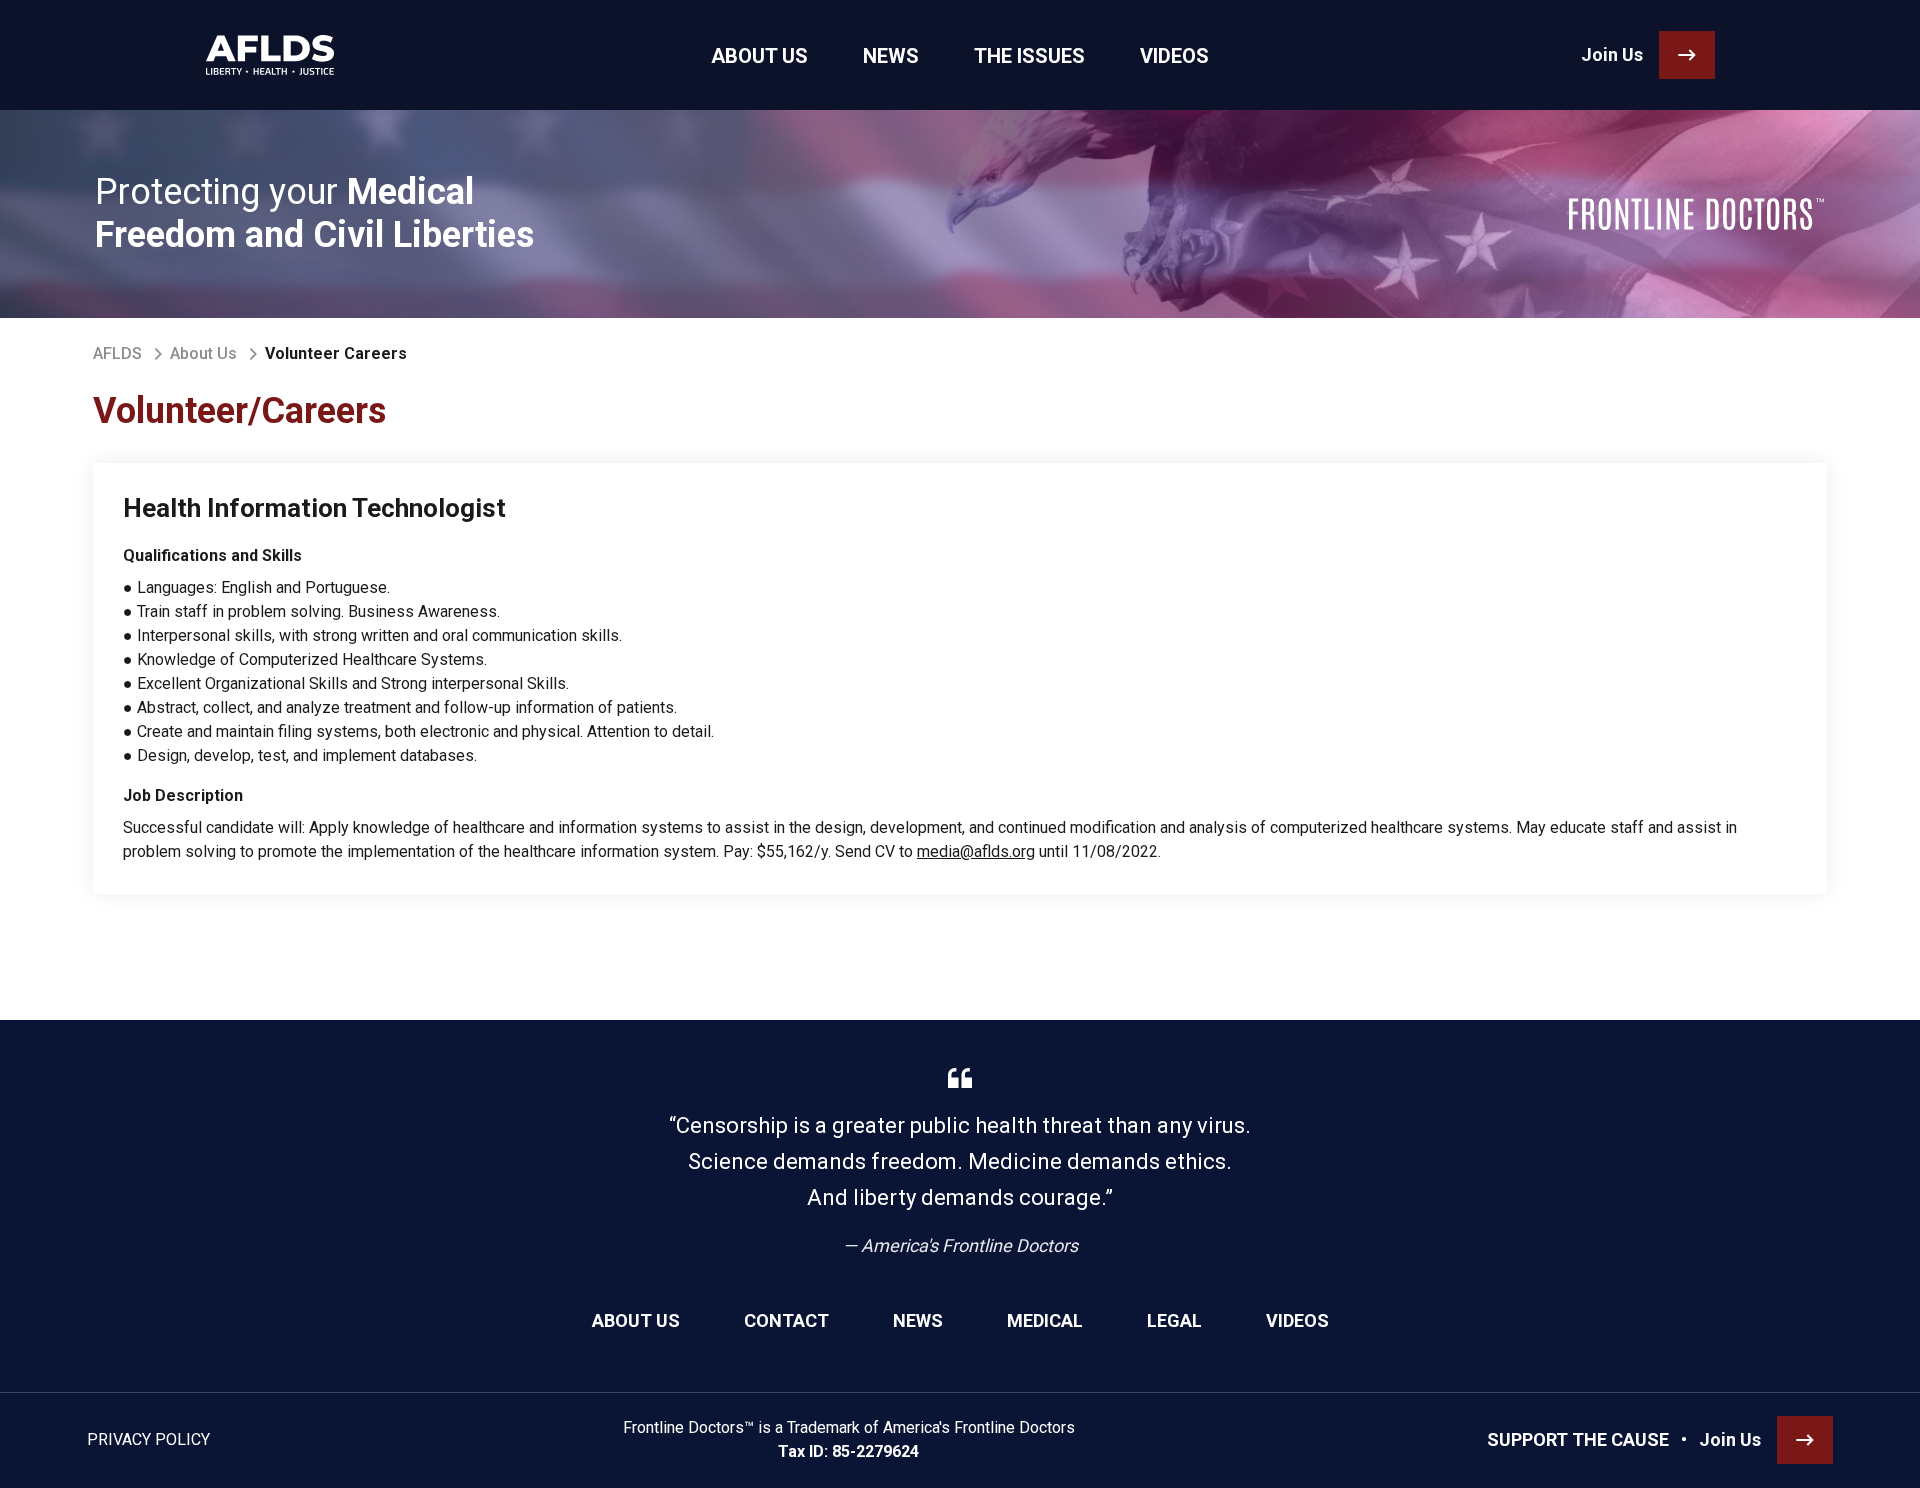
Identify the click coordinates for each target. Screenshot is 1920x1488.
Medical (1045, 1320)
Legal (1174, 1320)
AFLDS (117, 353)
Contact (786, 1320)
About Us (203, 353)
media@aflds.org (976, 851)
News (918, 1320)
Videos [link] (1174, 56)
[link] (270, 55)
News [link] (891, 56)
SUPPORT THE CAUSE (1578, 1439)
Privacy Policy (148, 1439)
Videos (1297, 1320)
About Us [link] (759, 56)
